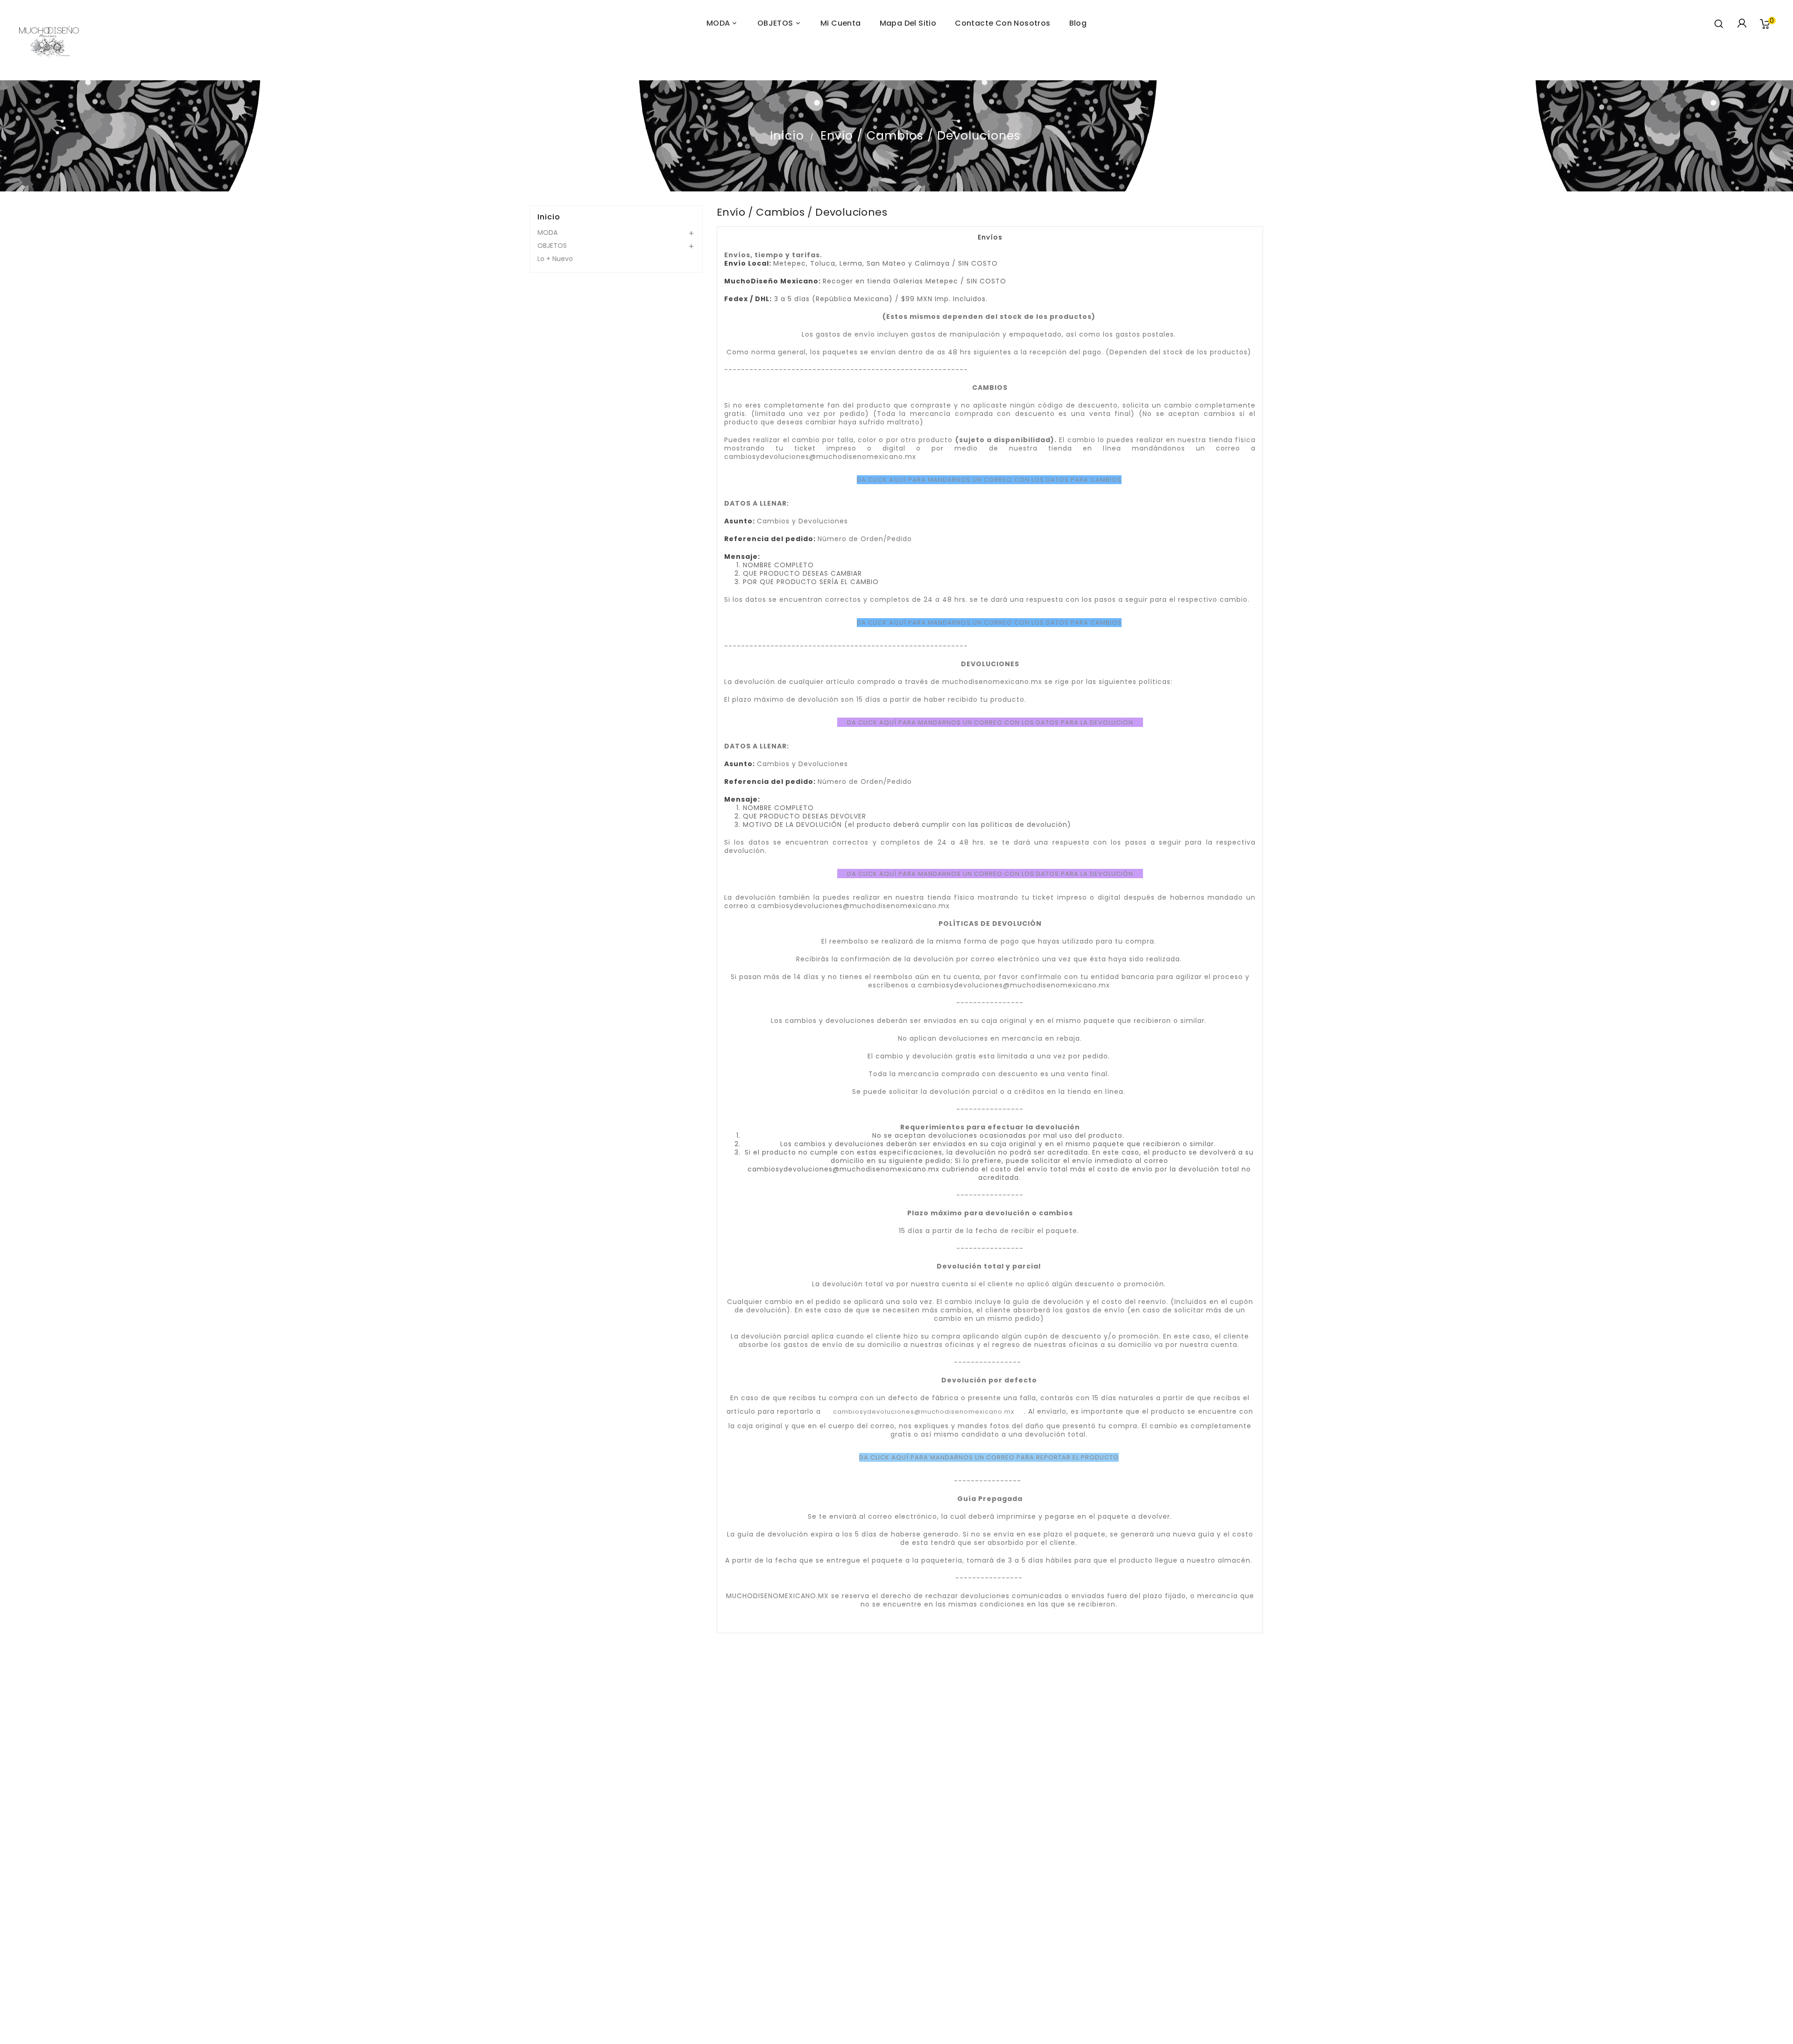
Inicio (549, 217)
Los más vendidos (647, 1887)
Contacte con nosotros (648, 1974)
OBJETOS (552, 246)
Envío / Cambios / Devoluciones (648, 1917)
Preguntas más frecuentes (647, 1929)
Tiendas (647, 1996)
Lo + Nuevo (555, 259)
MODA (547, 233)
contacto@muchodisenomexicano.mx (1153, 1939)
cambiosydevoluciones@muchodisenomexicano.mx (924, 1412)
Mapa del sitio (647, 1985)
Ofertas (647, 1864)
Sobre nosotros (648, 1951)
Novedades (648, 1875)
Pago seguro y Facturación (648, 1962)
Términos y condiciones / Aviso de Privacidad (647, 1940)
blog (1078, 23)
